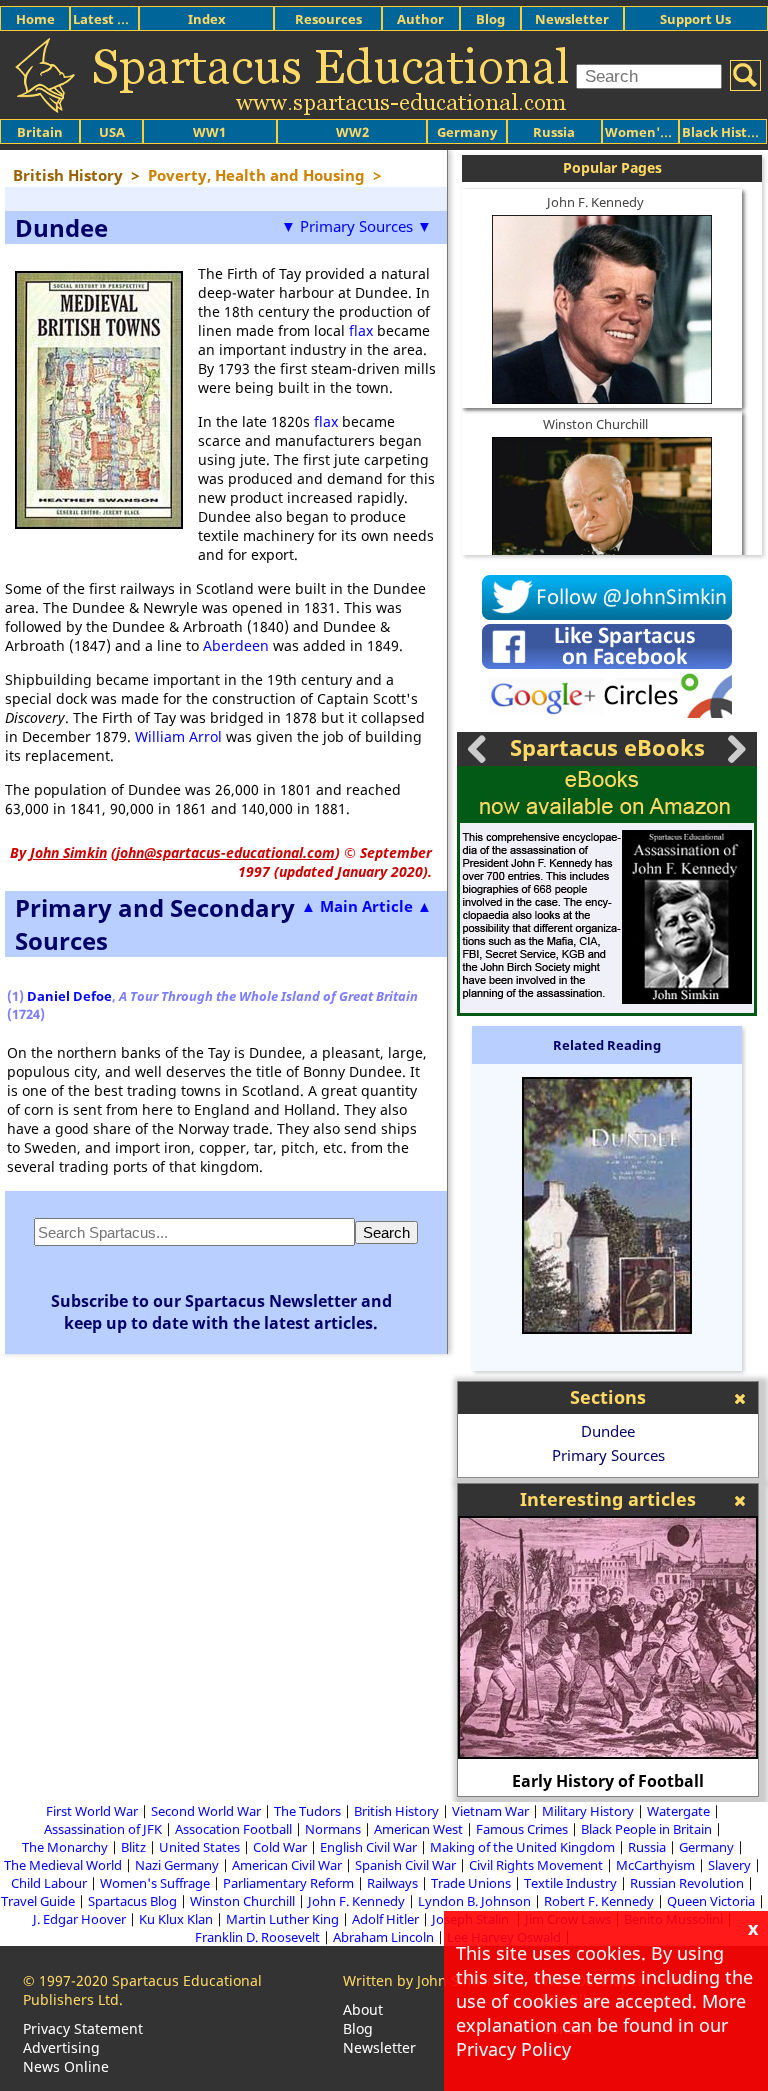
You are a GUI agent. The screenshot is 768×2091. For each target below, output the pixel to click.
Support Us (695, 19)
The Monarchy (65, 1847)
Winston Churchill (595, 424)
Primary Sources (608, 1455)
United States (199, 1847)
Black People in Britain (646, 1829)
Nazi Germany (177, 1865)
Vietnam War (490, 1811)
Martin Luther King (282, 1919)
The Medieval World (63, 1865)
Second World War (206, 1811)
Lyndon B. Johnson (474, 1901)
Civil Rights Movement (536, 1865)
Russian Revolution (687, 1883)
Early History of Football (608, 1781)
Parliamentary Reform (288, 1883)
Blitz (133, 1847)
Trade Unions (471, 1883)
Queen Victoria (711, 1901)
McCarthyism (655, 1865)
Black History (725, 132)
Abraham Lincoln (383, 1937)
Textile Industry (570, 1883)
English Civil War (368, 1847)
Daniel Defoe (69, 996)
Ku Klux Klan (176, 1919)
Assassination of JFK (103, 1829)
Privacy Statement (83, 2028)
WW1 (209, 132)
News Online (66, 2066)
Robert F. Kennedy (599, 1901)
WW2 (352, 132)
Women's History (660, 132)
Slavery (729, 1865)
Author (420, 19)
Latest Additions (126, 19)
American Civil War (287, 1865)
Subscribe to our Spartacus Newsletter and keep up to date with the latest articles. (221, 1312)
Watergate (678, 1811)
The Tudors (307, 1811)
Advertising (61, 2047)
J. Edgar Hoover (79, 1919)
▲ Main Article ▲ (366, 906)
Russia (554, 132)
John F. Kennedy (595, 202)
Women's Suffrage (155, 1883)
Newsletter (572, 19)
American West (418, 1829)
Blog (490, 19)
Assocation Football (233, 1829)
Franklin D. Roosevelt (257, 1937)
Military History (588, 1811)
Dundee (608, 1431)
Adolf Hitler (385, 1919)
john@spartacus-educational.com (225, 852)
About (363, 2009)
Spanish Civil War (405, 1865)
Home (35, 19)
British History (396, 1811)
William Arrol (178, 736)
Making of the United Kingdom (522, 1847)
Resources (328, 19)
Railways (392, 1883)
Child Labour (49, 1883)
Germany (467, 132)
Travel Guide (38, 1901)
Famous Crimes (522, 1829)
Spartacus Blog (132, 1901)
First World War (92, 1811)
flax (361, 330)
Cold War (280, 1847)
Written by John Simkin (419, 1980)
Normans (333, 1829)
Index (207, 19)
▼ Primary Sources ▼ (356, 226)
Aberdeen (236, 645)
